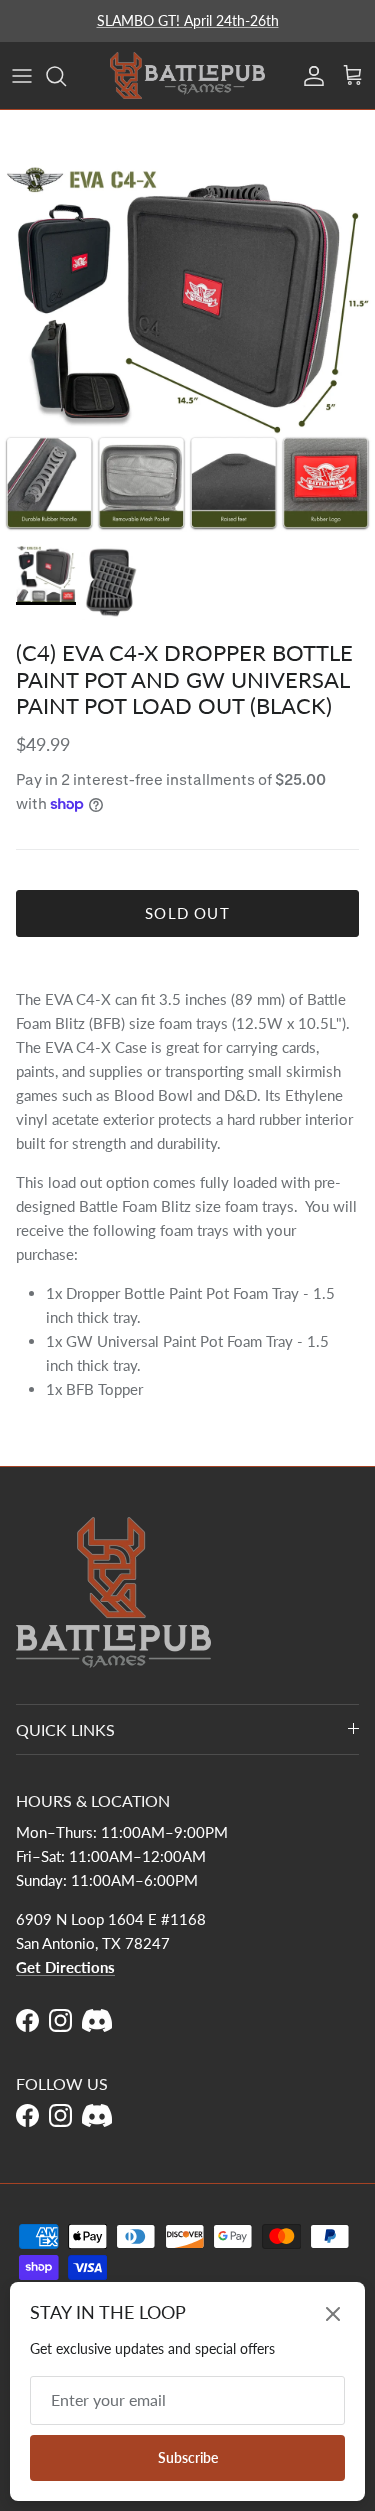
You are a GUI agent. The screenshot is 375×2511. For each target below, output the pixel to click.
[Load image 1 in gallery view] (187, 347)
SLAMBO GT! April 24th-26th (188, 20)
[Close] (333, 2314)
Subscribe (188, 2457)
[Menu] (22, 76)
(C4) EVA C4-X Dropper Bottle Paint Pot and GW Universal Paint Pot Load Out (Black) (184, 679)
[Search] (66, 76)
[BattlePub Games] (187, 75)
